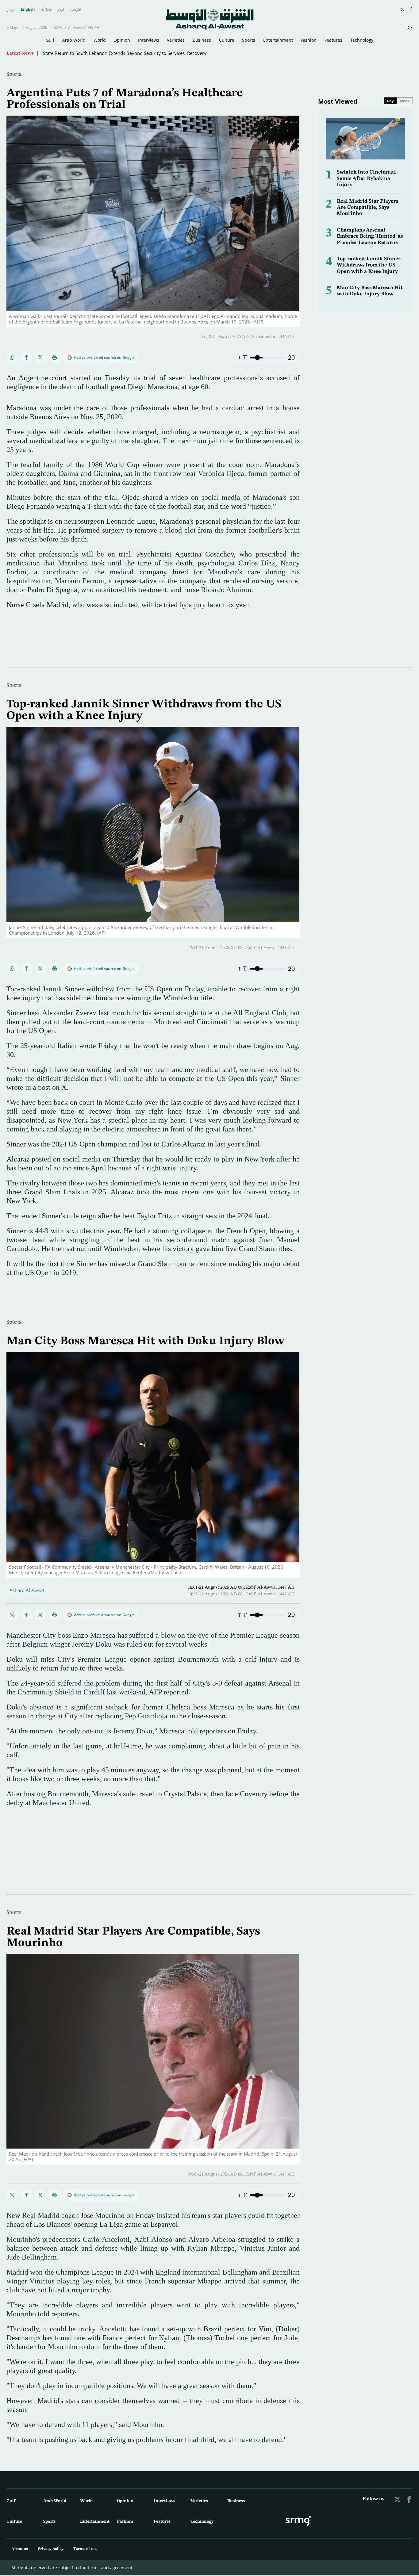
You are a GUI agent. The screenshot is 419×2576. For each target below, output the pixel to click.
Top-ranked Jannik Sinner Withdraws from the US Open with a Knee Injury (369, 265)
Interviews (149, 40)
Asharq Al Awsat (27, 1590)
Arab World (74, 40)
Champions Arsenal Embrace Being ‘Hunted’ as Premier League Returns (370, 236)
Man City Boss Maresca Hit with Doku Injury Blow (145, 1341)
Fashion (309, 40)
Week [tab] (405, 101)
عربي (11, 10)
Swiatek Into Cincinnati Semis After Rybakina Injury (366, 178)
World (100, 40)
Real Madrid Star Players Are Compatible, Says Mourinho (367, 208)
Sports (249, 40)
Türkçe (46, 10)
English (28, 10)
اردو (61, 10)
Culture (227, 40)
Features (333, 40)
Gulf (50, 40)
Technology (362, 40)
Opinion (122, 40)
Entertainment (278, 40)
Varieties (176, 40)
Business (202, 40)
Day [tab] (390, 101)
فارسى (75, 10)
